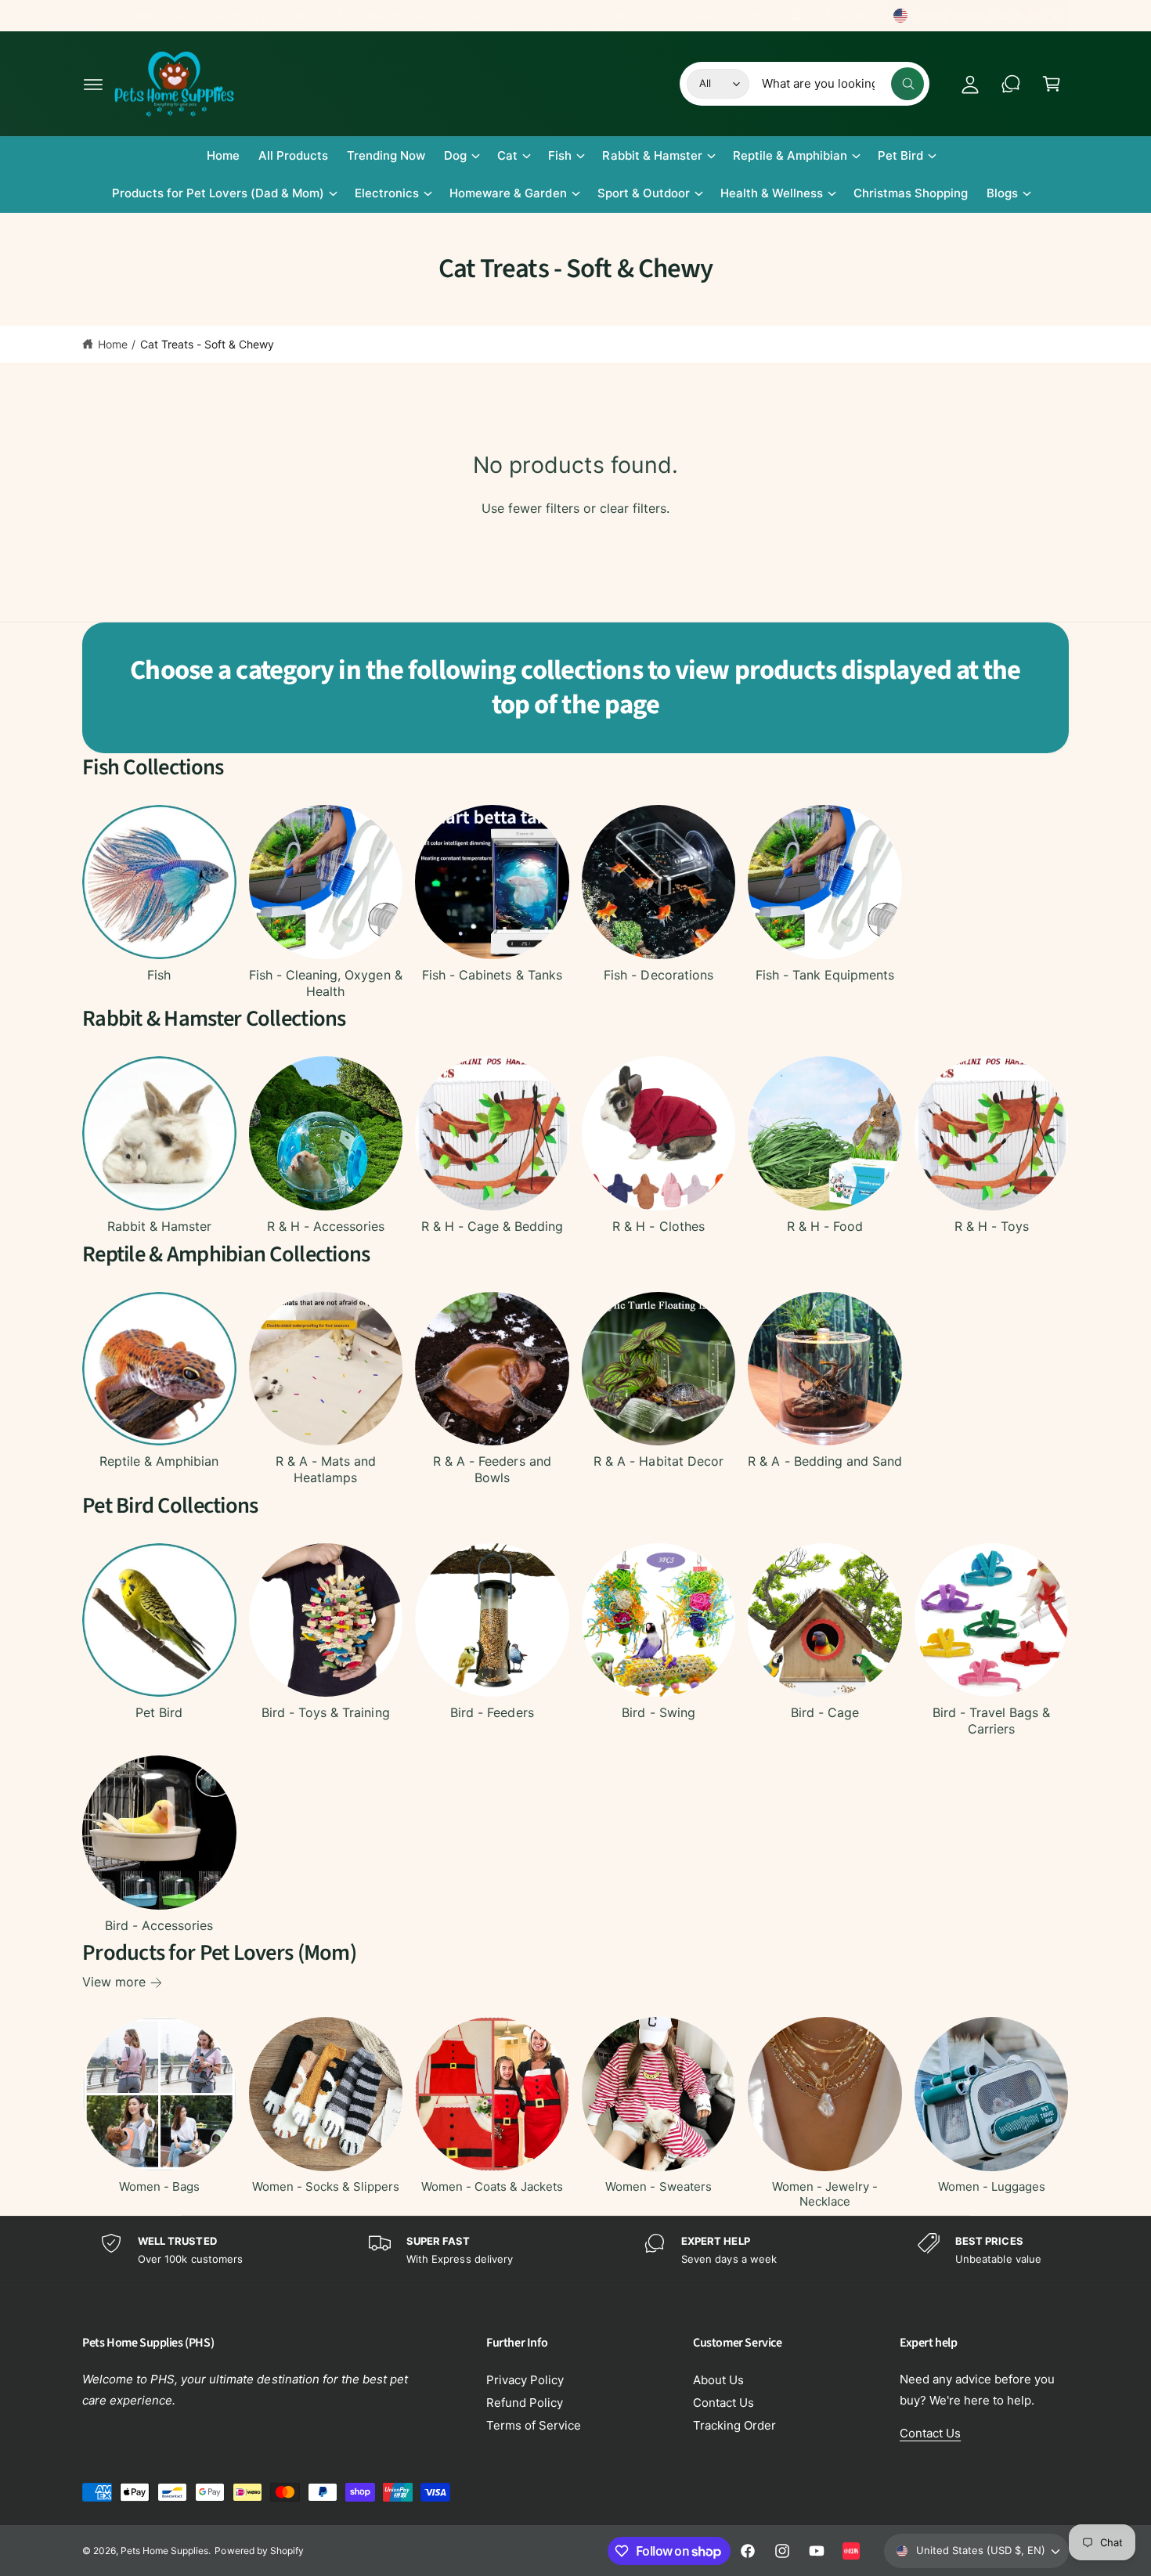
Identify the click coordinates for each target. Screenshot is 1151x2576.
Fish (560, 155)
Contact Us (723, 2403)
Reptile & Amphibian (790, 155)
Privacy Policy (525, 2380)
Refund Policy (525, 2403)
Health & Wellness (772, 193)
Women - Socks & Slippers (326, 2186)
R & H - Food (825, 1226)
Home (113, 344)
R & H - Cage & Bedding (492, 1226)
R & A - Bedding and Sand (824, 1461)
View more (114, 1982)
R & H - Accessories (326, 1226)
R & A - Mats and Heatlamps (326, 1469)
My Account (836, 15)
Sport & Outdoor (644, 193)
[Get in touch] (1011, 84)
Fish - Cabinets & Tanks (492, 975)
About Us (718, 2380)
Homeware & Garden (508, 193)
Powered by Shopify (259, 2551)
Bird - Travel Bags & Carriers (991, 1721)
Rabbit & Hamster (652, 155)
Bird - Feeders (492, 1712)
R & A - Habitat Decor (658, 1461)
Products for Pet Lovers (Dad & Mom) (218, 193)
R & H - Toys (992, 1226)
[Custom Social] (851, 2551)
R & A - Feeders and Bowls (492, 1469)
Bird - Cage (825, 1712)
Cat (507, 155)
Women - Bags (159, 2186)
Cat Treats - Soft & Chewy (207, 344)
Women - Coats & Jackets (492, 2186)
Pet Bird (900, 155)
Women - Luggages (992, 2186)
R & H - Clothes (658, 1226)
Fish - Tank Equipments (825, 975)
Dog (455, 155)
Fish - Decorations (658, 975)
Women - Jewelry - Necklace (825, 2194)
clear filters (633, 508)
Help (760, 15)
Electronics (387, 193)
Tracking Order (734, 2425)
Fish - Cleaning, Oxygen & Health (325, 983)
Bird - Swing (658, 1712)
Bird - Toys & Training (325, 1712)
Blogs (1002, 193)
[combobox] (843, 84)
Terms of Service (534, 2425)
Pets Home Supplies (164, 2551)
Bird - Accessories (159, 1925)
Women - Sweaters (658, 2186)
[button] (93, 84)
